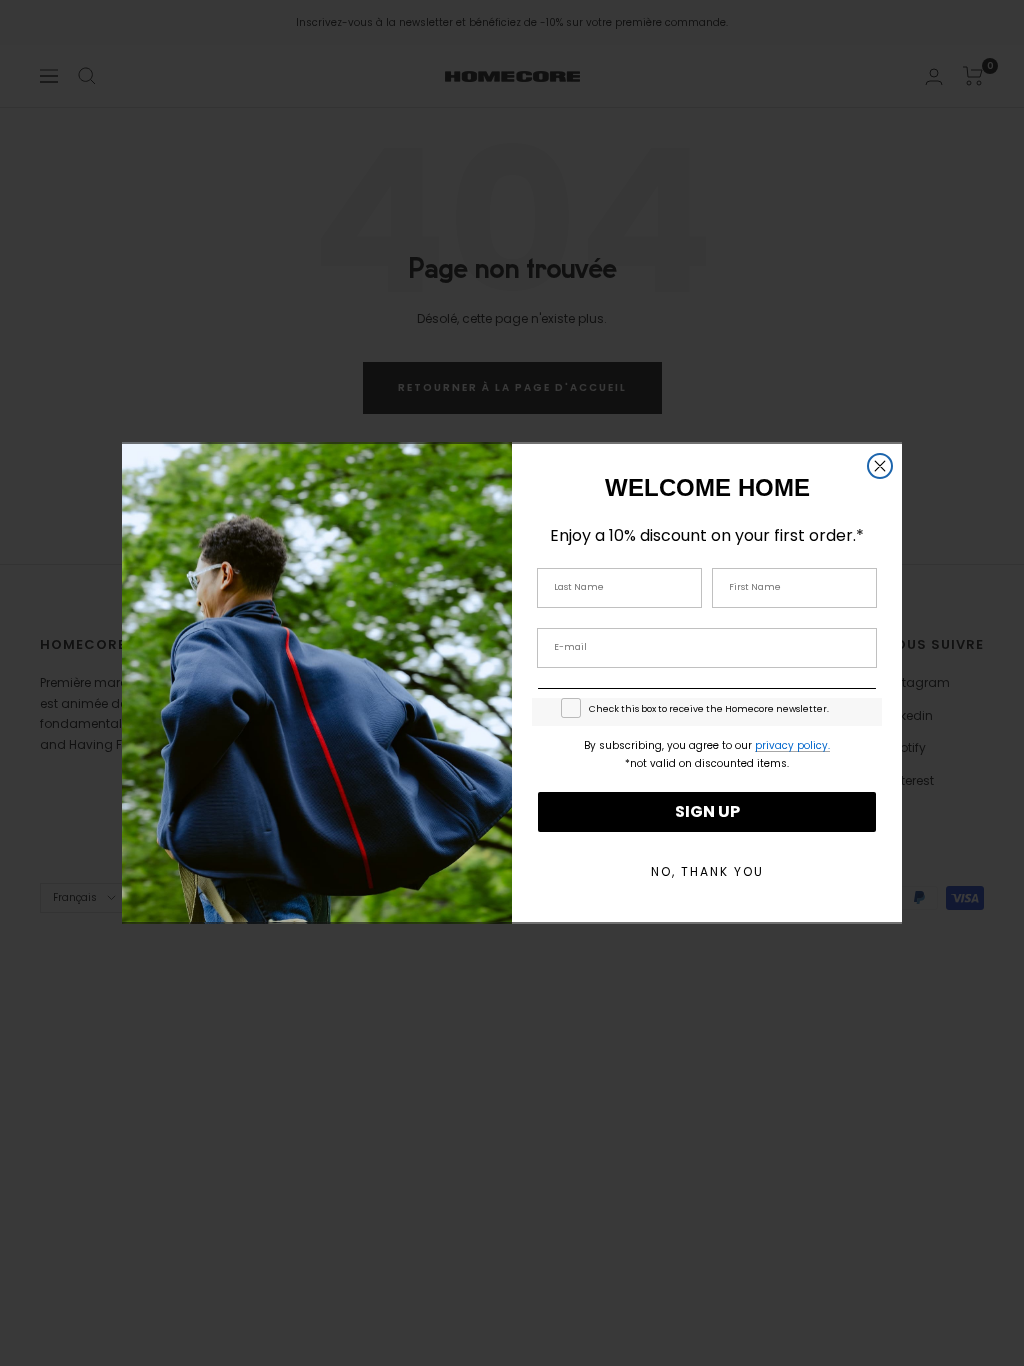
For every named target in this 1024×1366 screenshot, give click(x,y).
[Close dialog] (880, 466)
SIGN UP (707, 811)
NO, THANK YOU (707, 871)
